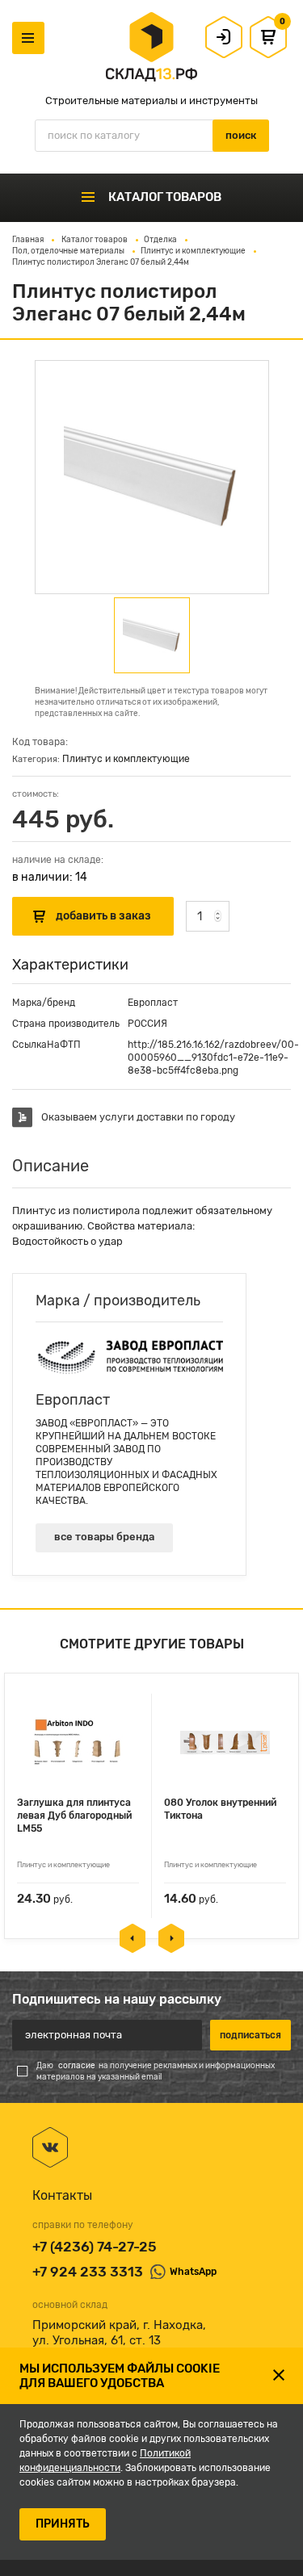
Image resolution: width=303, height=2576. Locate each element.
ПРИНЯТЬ (63, 2524)
